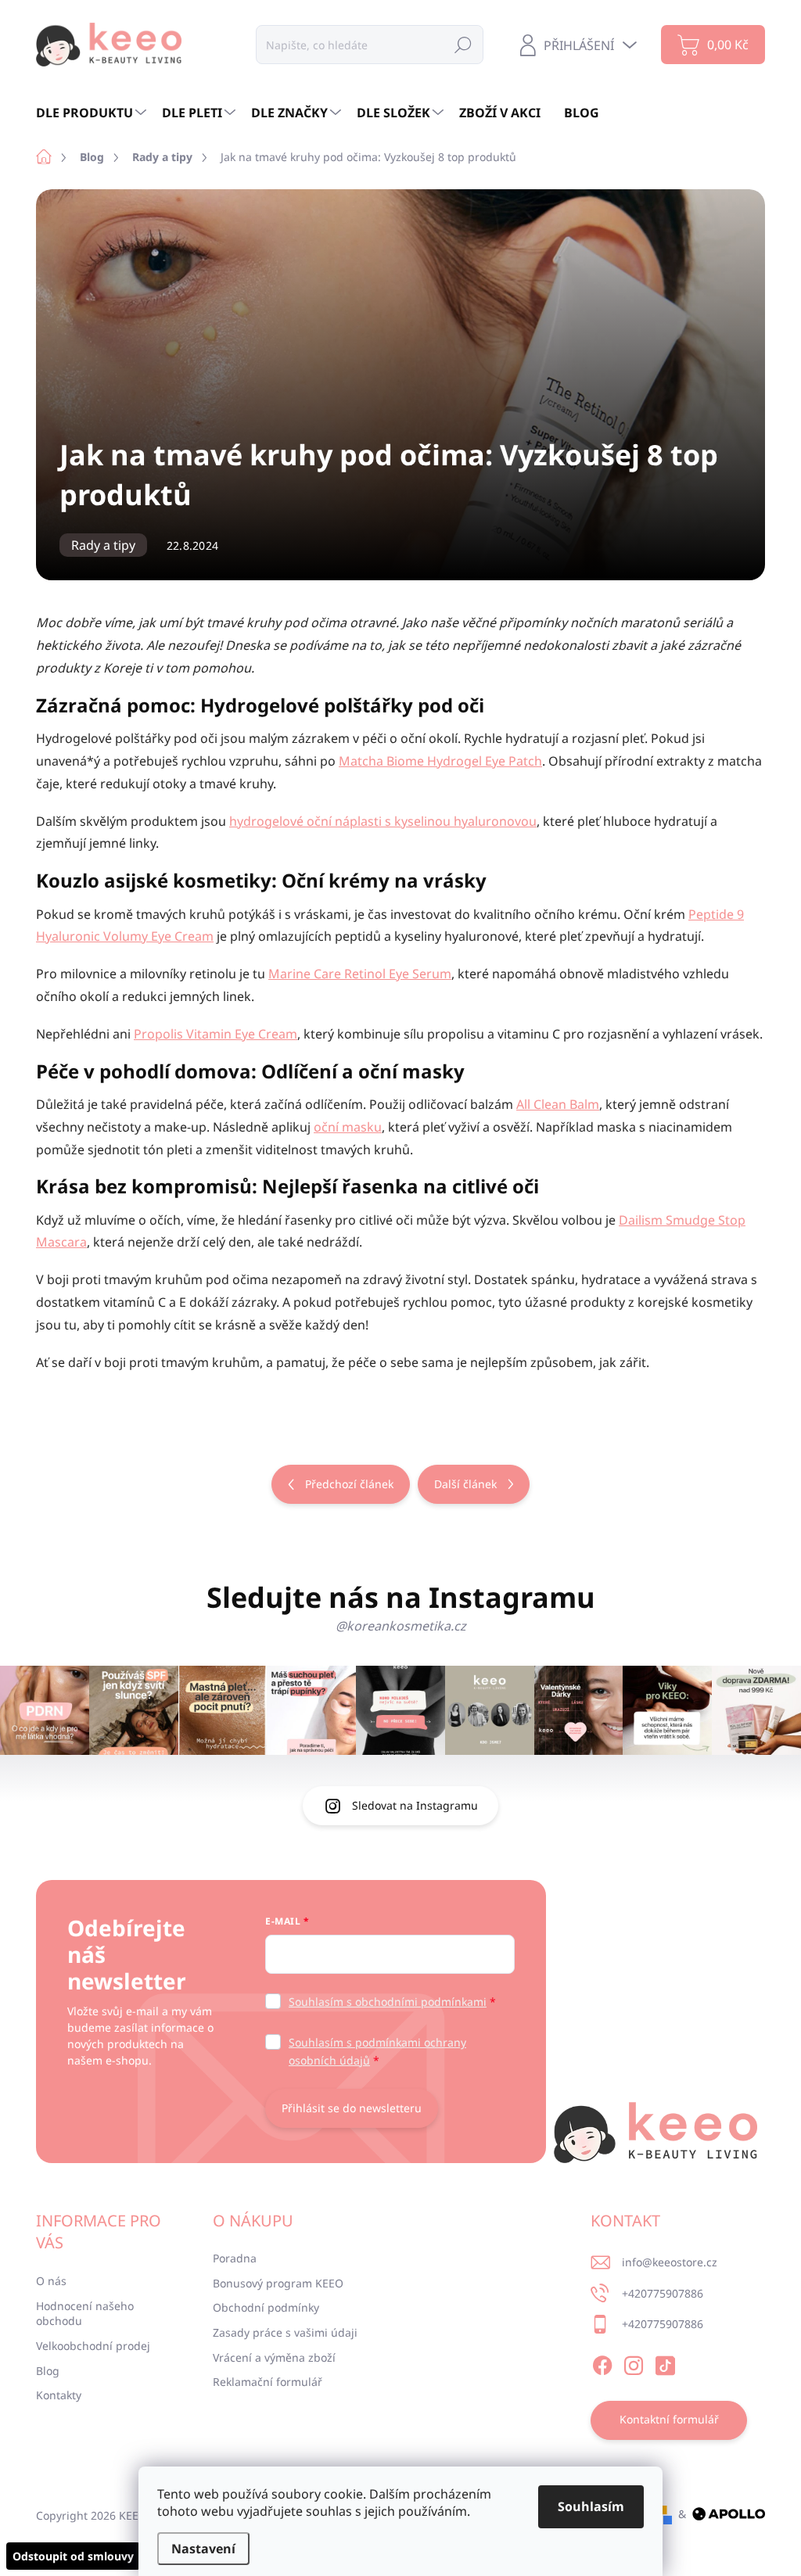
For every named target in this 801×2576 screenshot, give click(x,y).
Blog (48, 2371)
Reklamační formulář (268, 2382)
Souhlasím (591, 2506)
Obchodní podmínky (266, 2307)
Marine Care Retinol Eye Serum (360, 974)
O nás (51, 2281)
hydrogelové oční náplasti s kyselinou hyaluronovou (383, 821)
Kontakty (59, 2395)
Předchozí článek (349, 1484)
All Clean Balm (558, 1104)
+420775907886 (663, 2293)
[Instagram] (634, 2363)
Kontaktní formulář (669, 2419)
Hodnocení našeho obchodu (85, 2314)
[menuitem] (93, 113)
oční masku (348, 1127)
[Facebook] (602, 2363)
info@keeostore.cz (670, 2262)
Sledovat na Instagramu (415, 1805)
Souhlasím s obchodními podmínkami (388, 2002)
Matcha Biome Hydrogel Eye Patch (440, 761)
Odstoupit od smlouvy (73, 2556)
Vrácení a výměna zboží (274, 2357)
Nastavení (203, 2549)
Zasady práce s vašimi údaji (285, 2332)
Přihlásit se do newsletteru (352, 2108)
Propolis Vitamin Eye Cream (216, 1034)
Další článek (465, 1484)
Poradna (235, 2258)
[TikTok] (665, 2363)
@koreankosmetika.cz (401, 1626)
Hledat (463, 44)
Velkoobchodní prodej (93, 2346)
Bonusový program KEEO (278, 2283)
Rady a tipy (103, 545)
